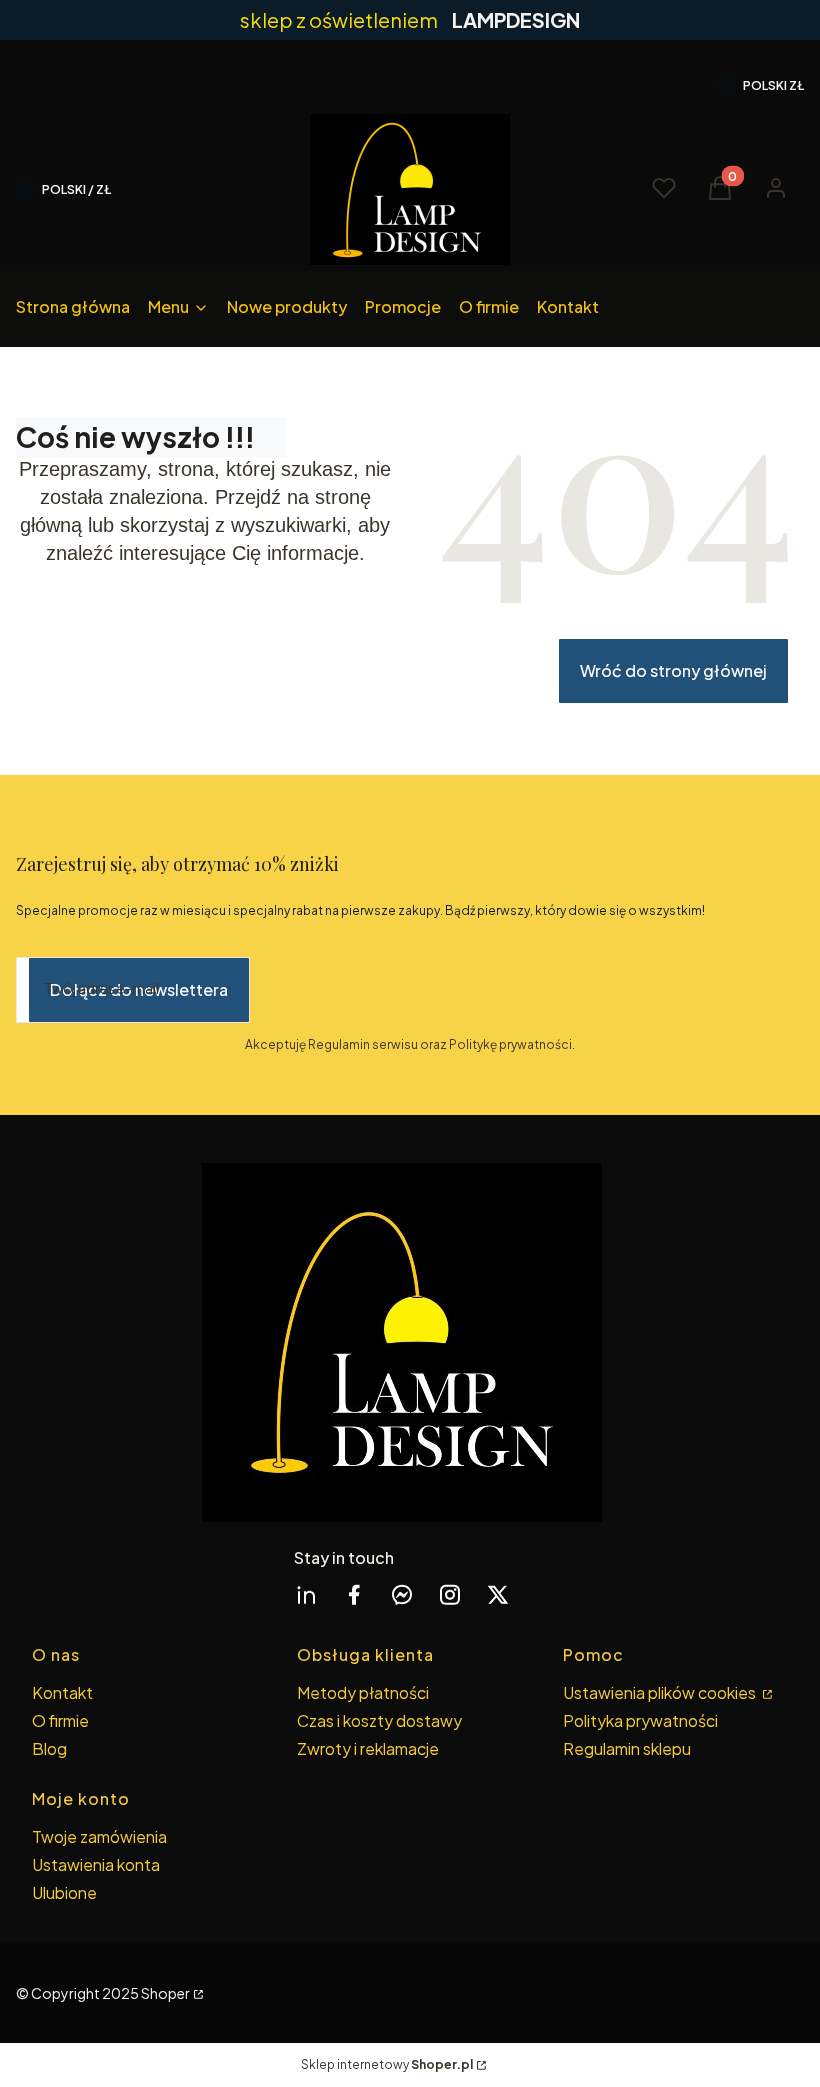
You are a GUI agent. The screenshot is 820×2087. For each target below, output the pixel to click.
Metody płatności (363, 1692)
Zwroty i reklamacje (368, 1748)
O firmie (60, 1720)
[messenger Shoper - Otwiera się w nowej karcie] (402, 1594)
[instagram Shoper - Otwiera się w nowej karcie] (450, 1594)
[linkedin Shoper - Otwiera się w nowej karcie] (306, 1594)
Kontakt (62, 1692)
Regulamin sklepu (627, 1748)
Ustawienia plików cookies (661, 1692)
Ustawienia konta (96, 1864)
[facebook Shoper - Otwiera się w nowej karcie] (354, 1594)
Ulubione (64, 1892)
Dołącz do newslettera (139, 989)
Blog (49, 1748)
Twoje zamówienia (99, 1836)
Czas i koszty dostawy (379, 1720)
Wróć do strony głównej (673, 670)
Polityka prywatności (640, 1720)
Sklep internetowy (387, 2064)
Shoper (165, 1993)
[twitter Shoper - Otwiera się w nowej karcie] (498, 1594)
